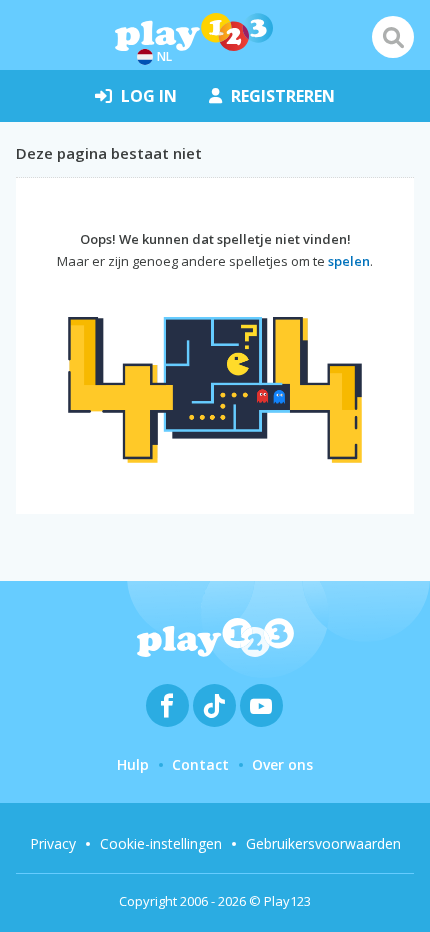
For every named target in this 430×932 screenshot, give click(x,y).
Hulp (133, 764)
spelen (349, 261)
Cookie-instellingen (161, 843)
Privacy (53, 843)
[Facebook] (167, 705)
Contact (200, 764)
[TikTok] (214, 705)
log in (149, 96)
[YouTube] (261, 705)
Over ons (282, 764)
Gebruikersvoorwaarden (323, 843)
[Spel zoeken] (393, 37)
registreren (283, 96)
